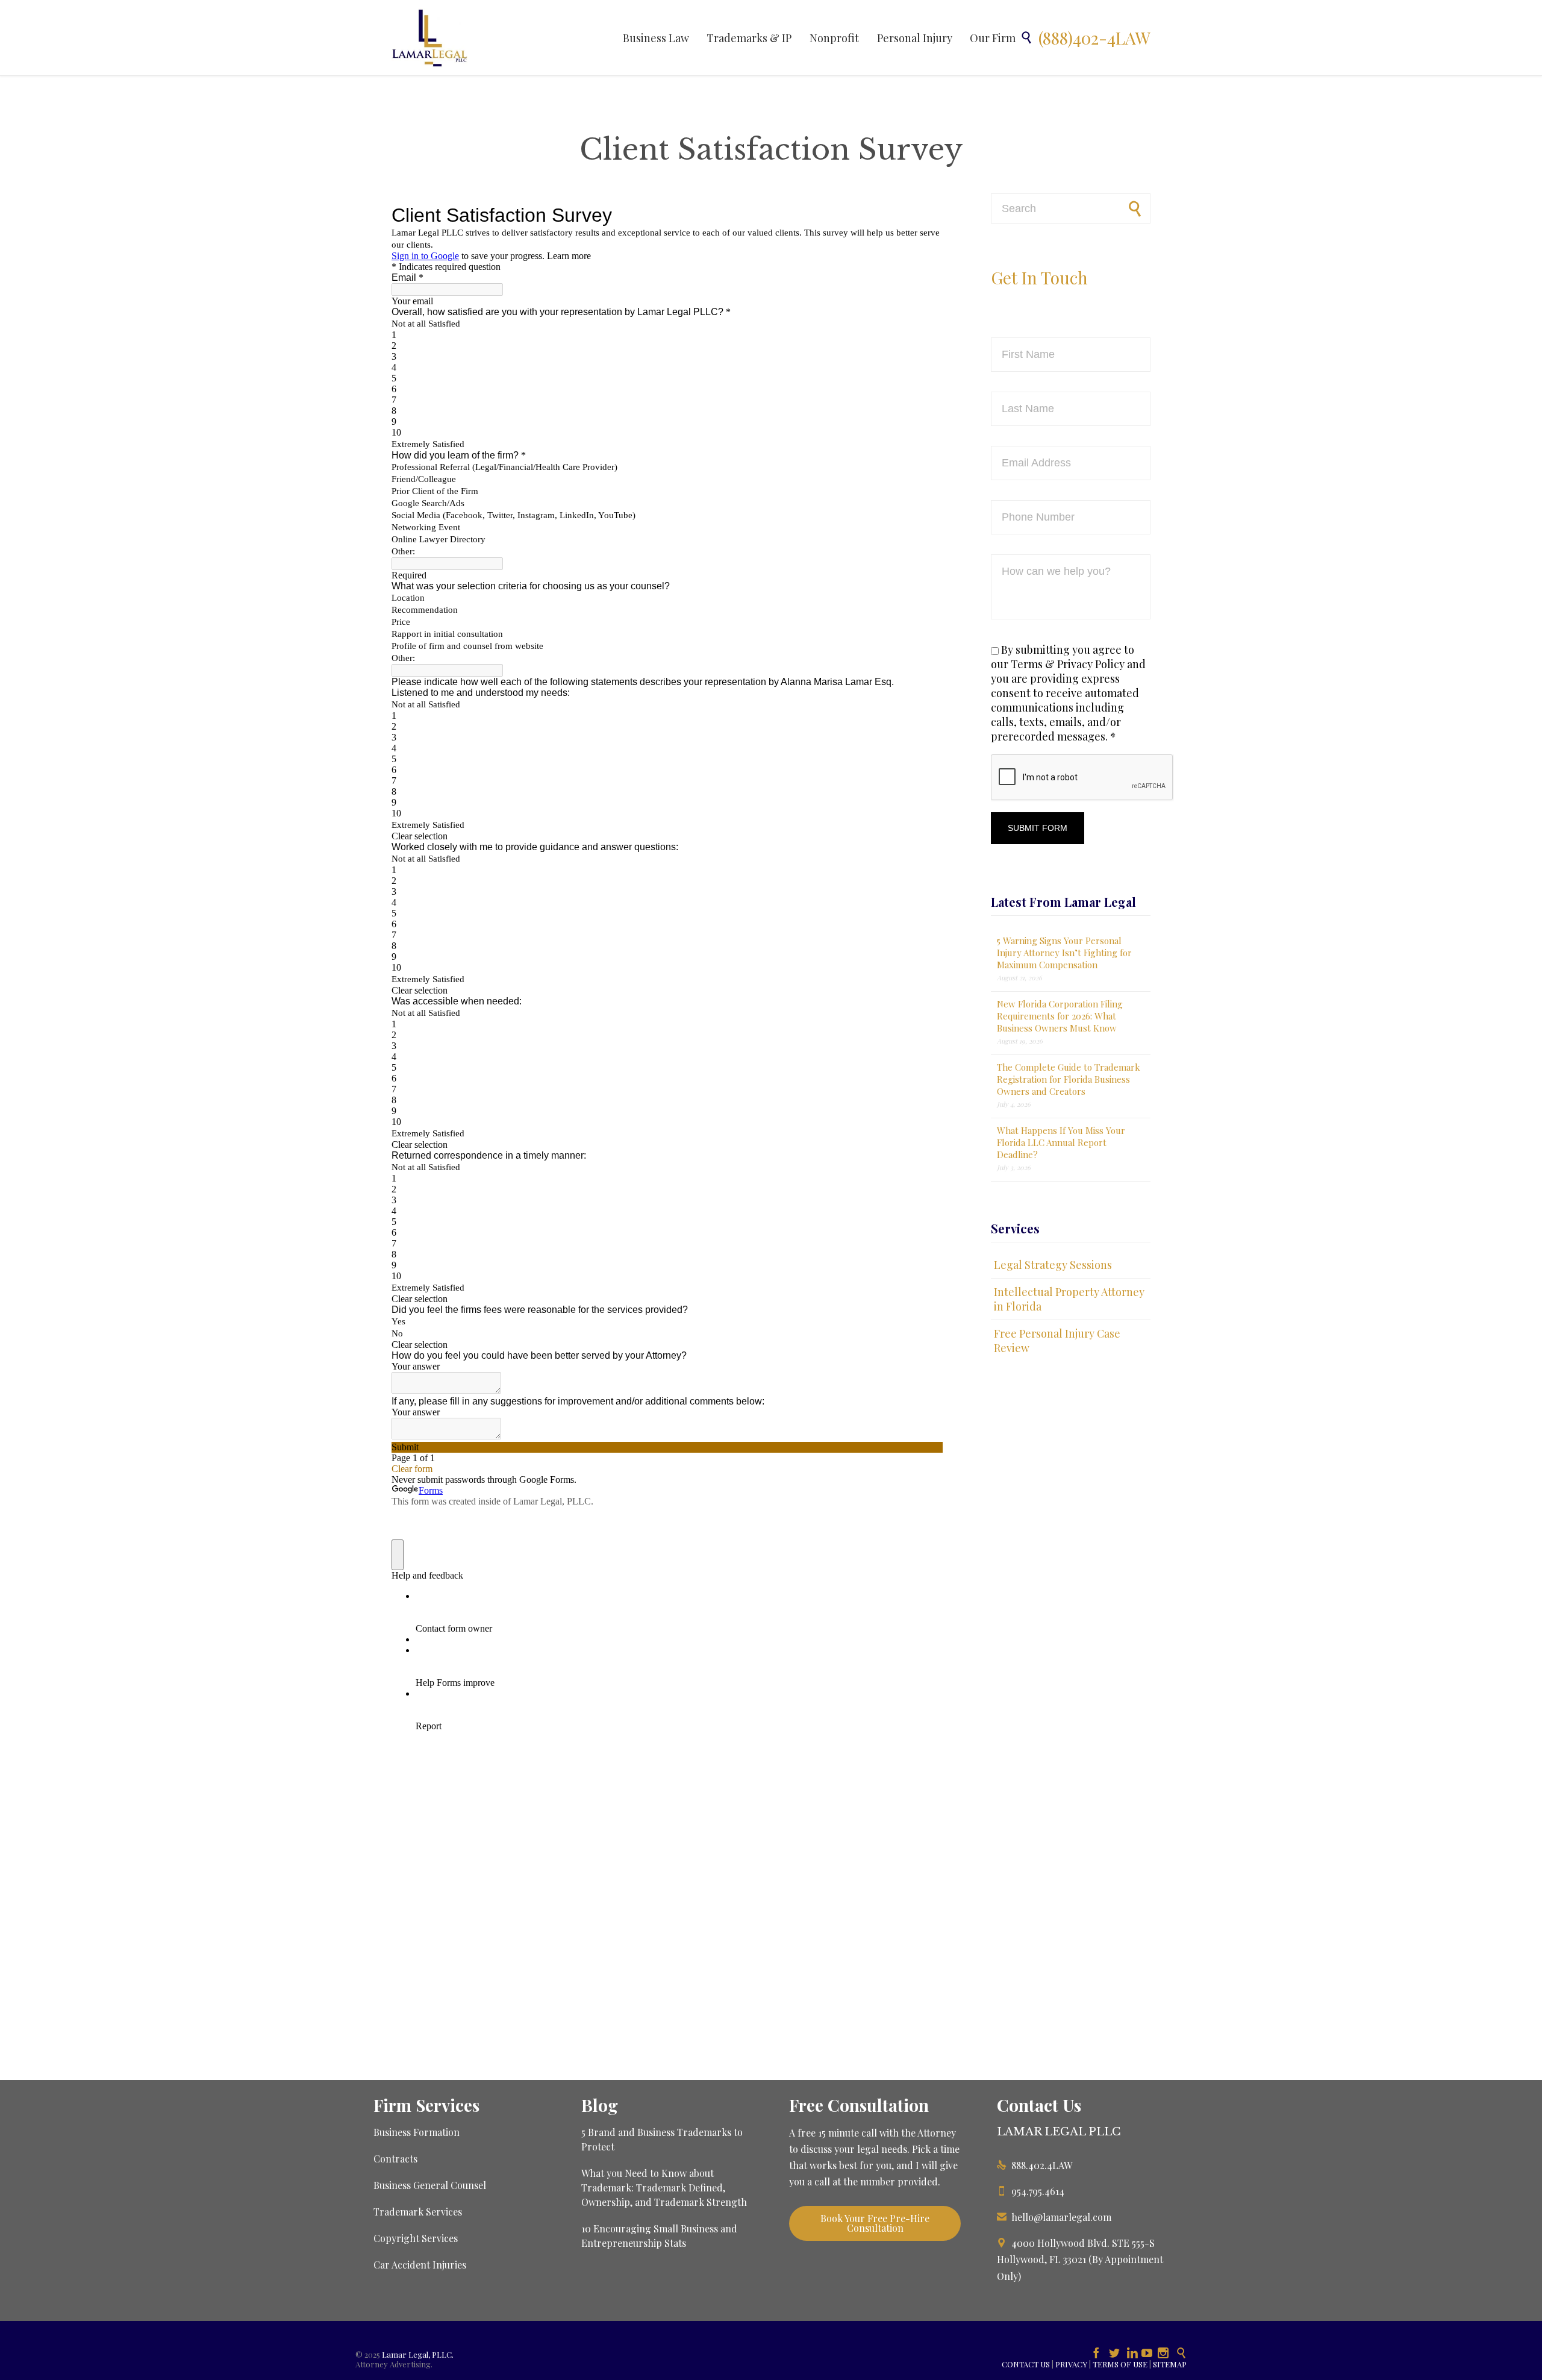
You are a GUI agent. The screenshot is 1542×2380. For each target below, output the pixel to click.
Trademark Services (418, 2212)
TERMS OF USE (1120, 2364)
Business (393, 2185)
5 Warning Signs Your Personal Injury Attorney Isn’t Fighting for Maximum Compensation (1064, 953)
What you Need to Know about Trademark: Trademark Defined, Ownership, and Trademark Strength (664, 2187)
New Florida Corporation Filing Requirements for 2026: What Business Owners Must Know (1060, 1016)
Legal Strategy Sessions (1053, 1265)
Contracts (395, 2159)
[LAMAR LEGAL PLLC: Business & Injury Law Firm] (430, 38)
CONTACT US (1026, 2364)
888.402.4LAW (1035, 2165)
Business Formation (417, 2132)
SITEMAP (1170, 2364)
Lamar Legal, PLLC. (418, 2354)
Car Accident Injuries (420, 2265)
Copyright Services (416, 2238)
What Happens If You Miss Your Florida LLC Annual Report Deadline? (1061, 1142)
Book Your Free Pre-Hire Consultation (875, 2223)
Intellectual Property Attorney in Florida (1069, 1299)
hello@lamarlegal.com (1054, 2217)
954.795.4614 (1031, 2191)
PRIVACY (1071, 2364)
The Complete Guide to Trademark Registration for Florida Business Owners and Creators (1069, 1079)
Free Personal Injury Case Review (1057, 1341)
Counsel (468, 2185)
